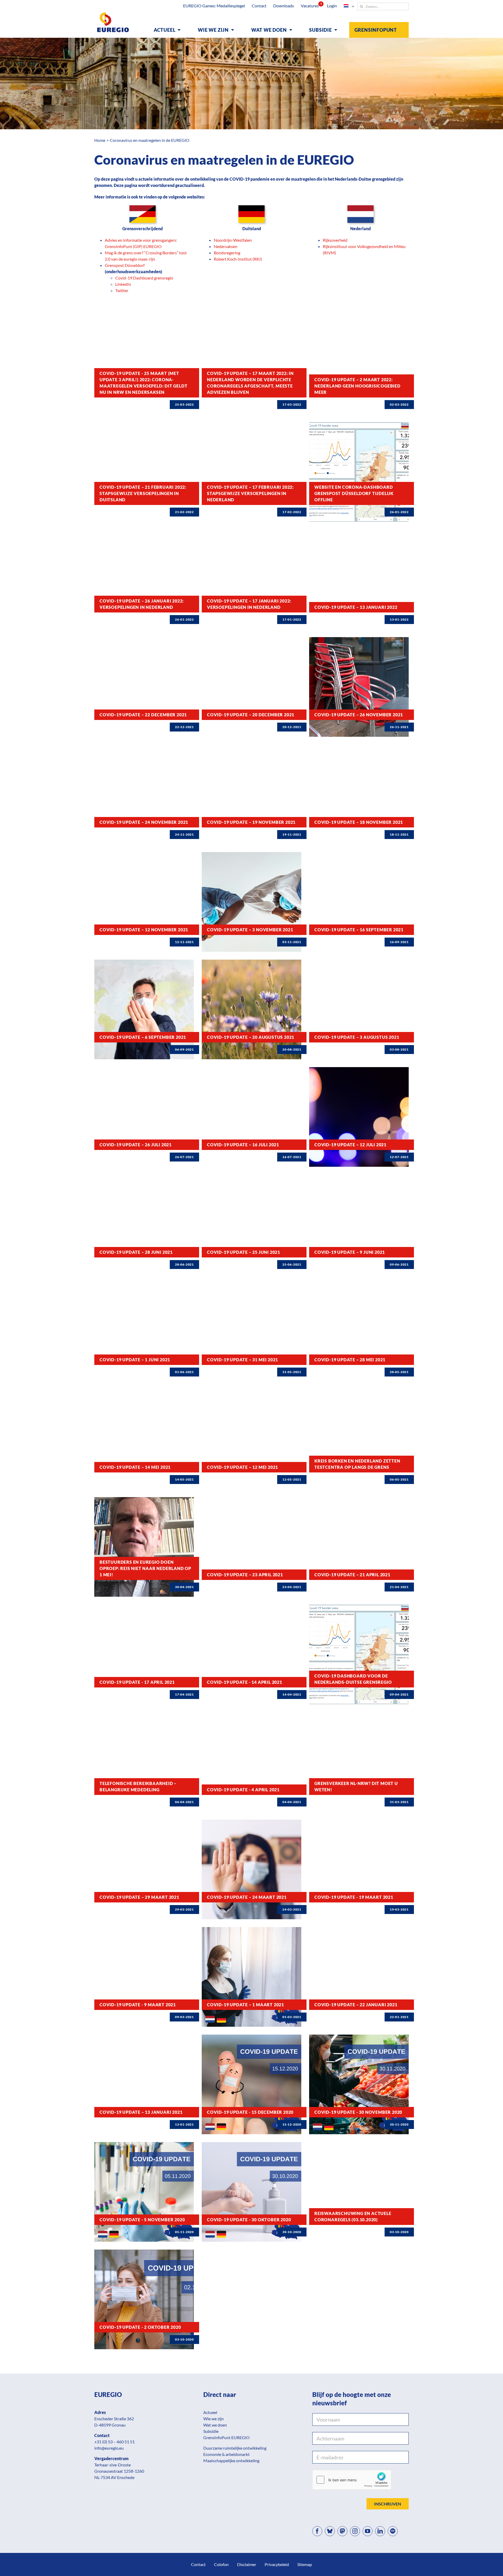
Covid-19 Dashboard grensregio (144, 278)
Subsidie (211, 2431)
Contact (198, 2564)
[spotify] (393, 2531)
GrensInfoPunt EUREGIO (226, 2437)
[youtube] (368, 2531)
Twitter (122, 290)
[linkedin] (380, 2531)
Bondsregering (227, 253)
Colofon (221, 2564)
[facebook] (317, 2531)
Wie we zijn (214, 2419)
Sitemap (305, 2564)
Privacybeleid (277, 2564)
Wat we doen (215, 2425)
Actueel (210, 2412)
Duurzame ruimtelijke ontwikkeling (235, 2448)
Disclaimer (247, 2564)
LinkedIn (123, 284)
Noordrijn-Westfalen (233, 240)
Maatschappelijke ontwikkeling (231, 2461)
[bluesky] (330, 2531)
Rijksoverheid (335, 240)
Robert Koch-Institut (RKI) (238, 259)
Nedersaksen (226, 246)
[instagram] (355, 2531)
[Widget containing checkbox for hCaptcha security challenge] (352, 2480)
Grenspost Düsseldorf (125, 265)
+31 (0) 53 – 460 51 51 (114, 2442)
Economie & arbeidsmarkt (226, 2454)
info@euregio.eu (109, 2448)
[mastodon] (342, 2531)
